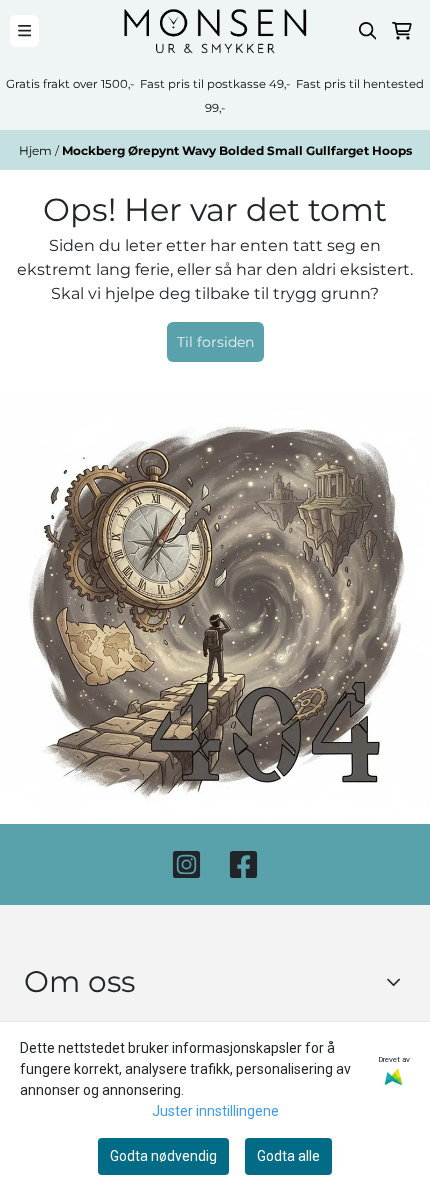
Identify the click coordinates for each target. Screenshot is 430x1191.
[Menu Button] (24, 30)
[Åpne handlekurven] (402, 31)
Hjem (37, 150)
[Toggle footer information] (398, 982)
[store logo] (215, 31)
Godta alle (288, 1156)
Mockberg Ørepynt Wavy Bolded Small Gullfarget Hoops (237, 150)
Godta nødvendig (163, 1156)
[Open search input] (368, 31)
